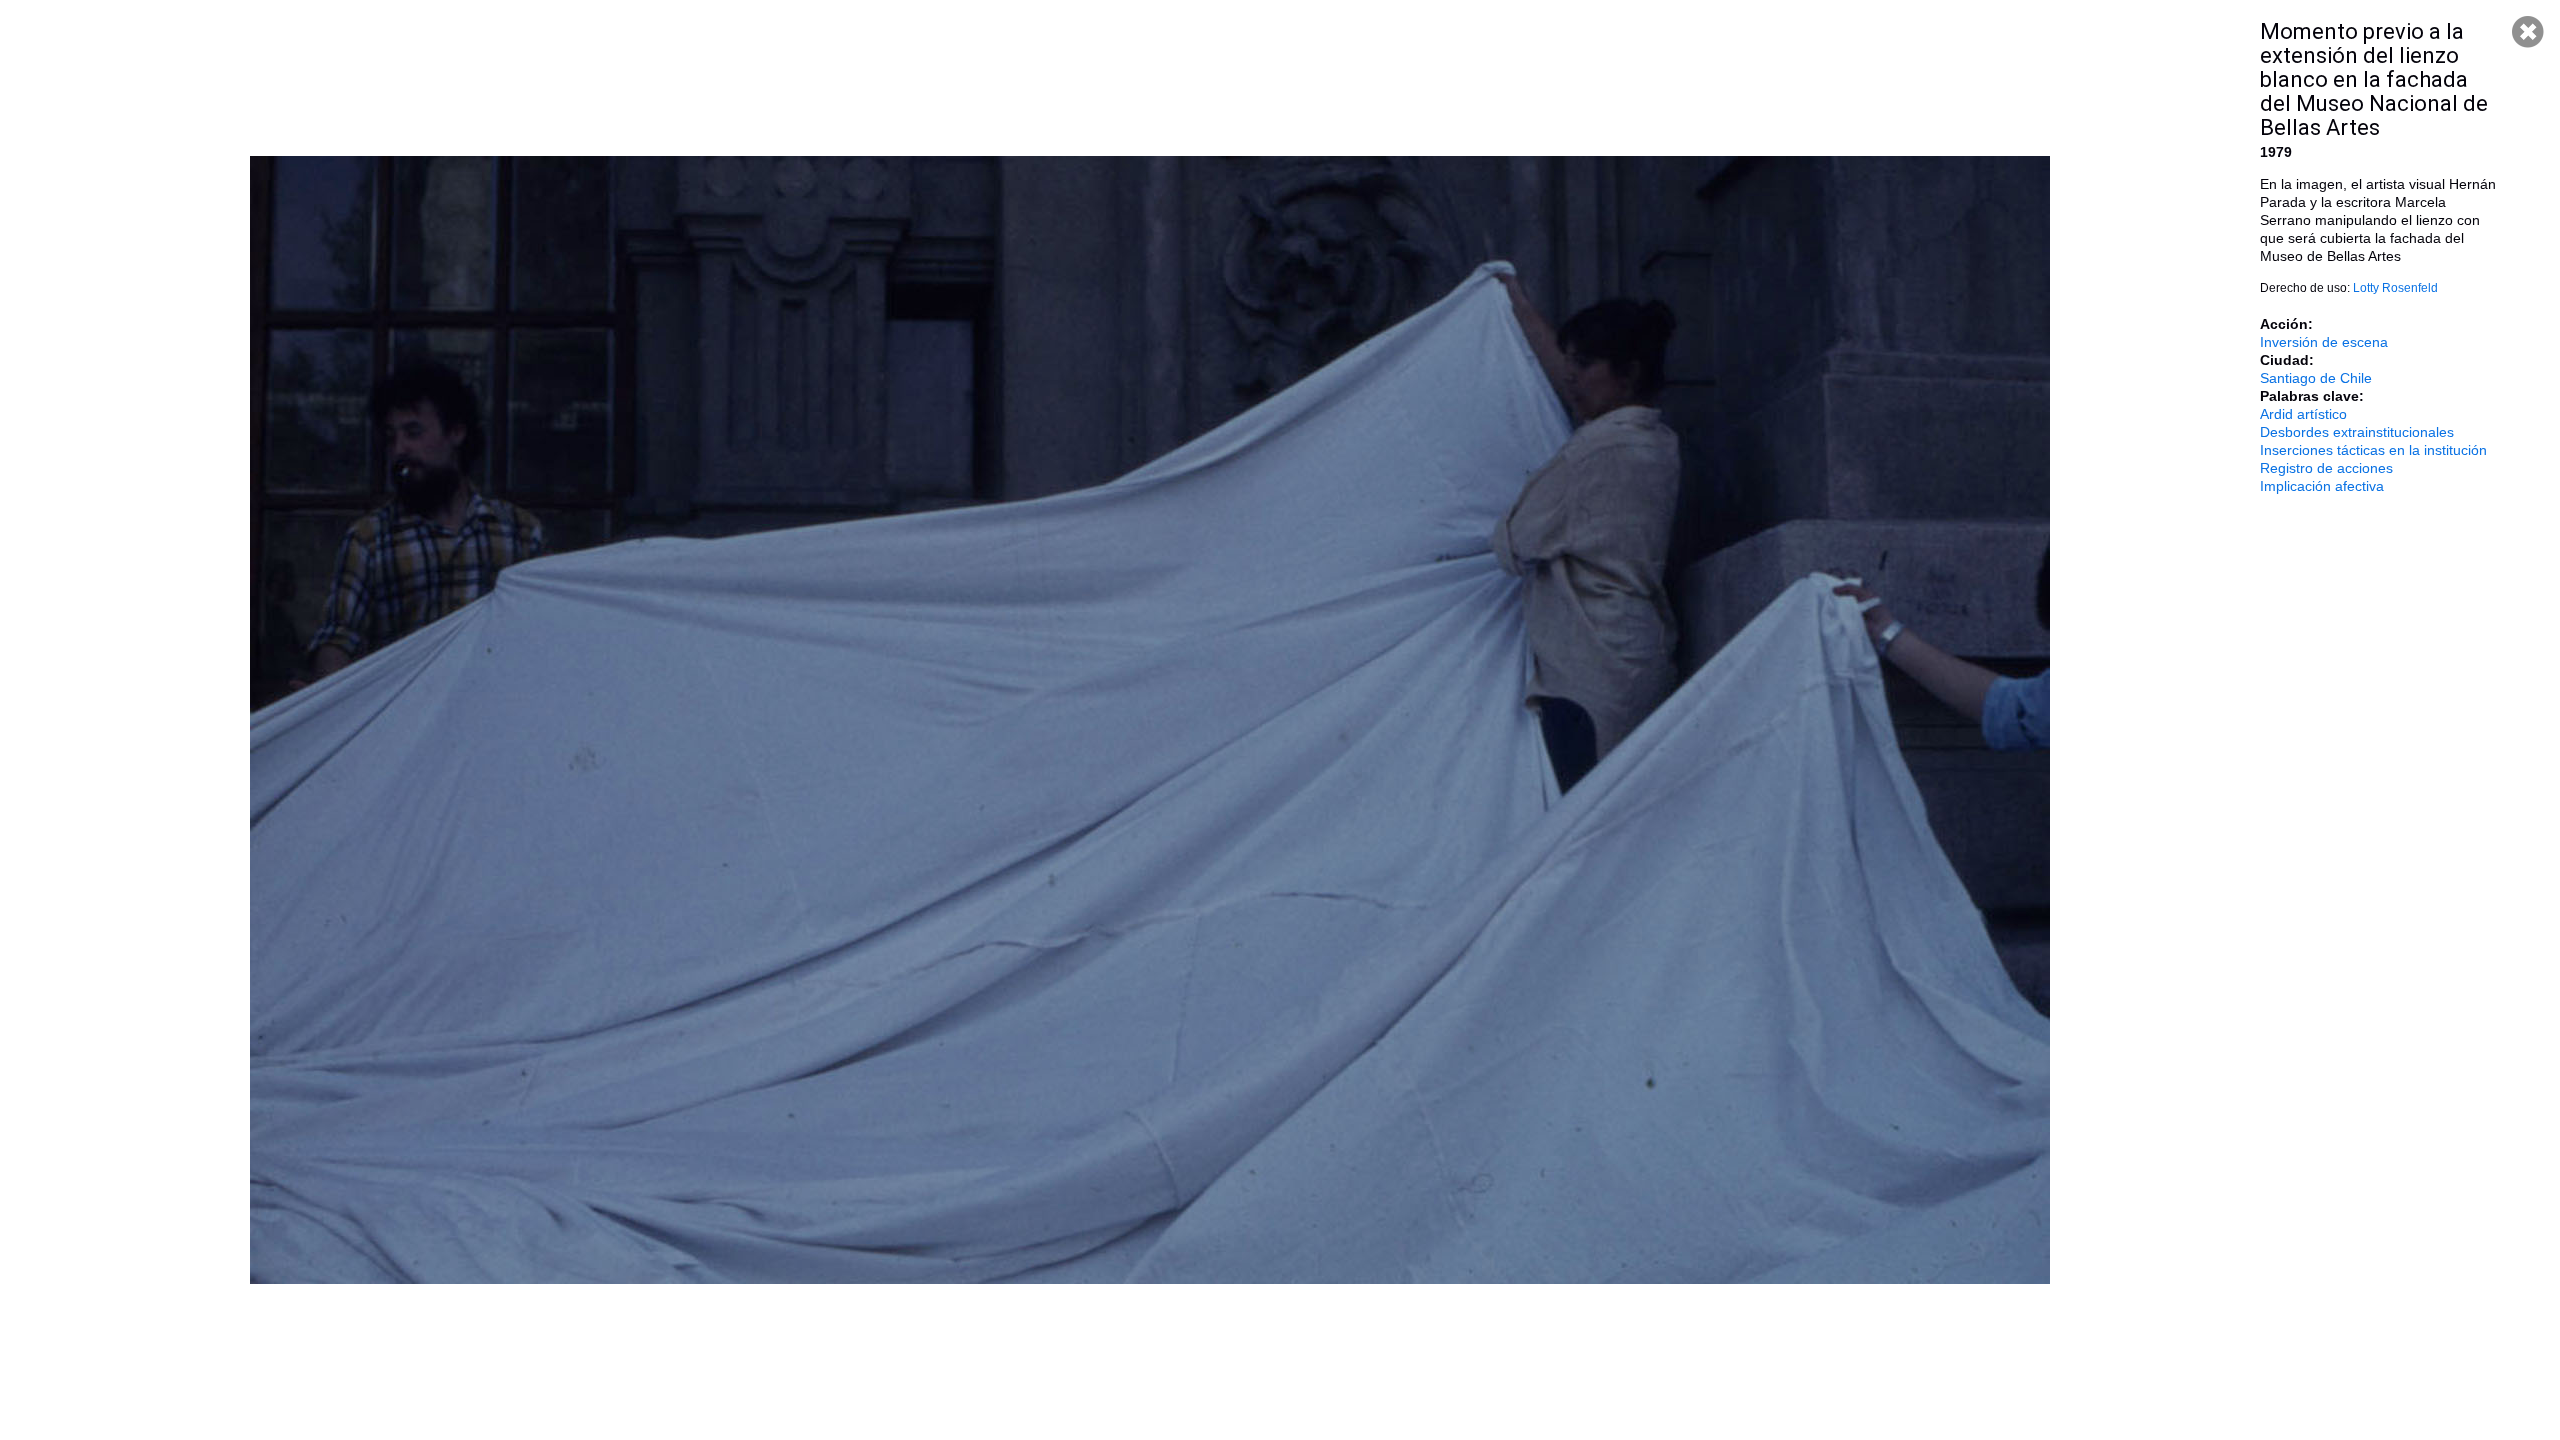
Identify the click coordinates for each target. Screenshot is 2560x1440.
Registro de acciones (2326, 468)
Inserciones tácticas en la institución (2373, 450)
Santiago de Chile (2316, 378)
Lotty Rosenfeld (2395, 288)
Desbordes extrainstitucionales (2357, 432)
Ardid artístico (2303, 414)
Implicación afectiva (2322, 486)
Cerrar (2528, 32)
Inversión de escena (2324, 342)
